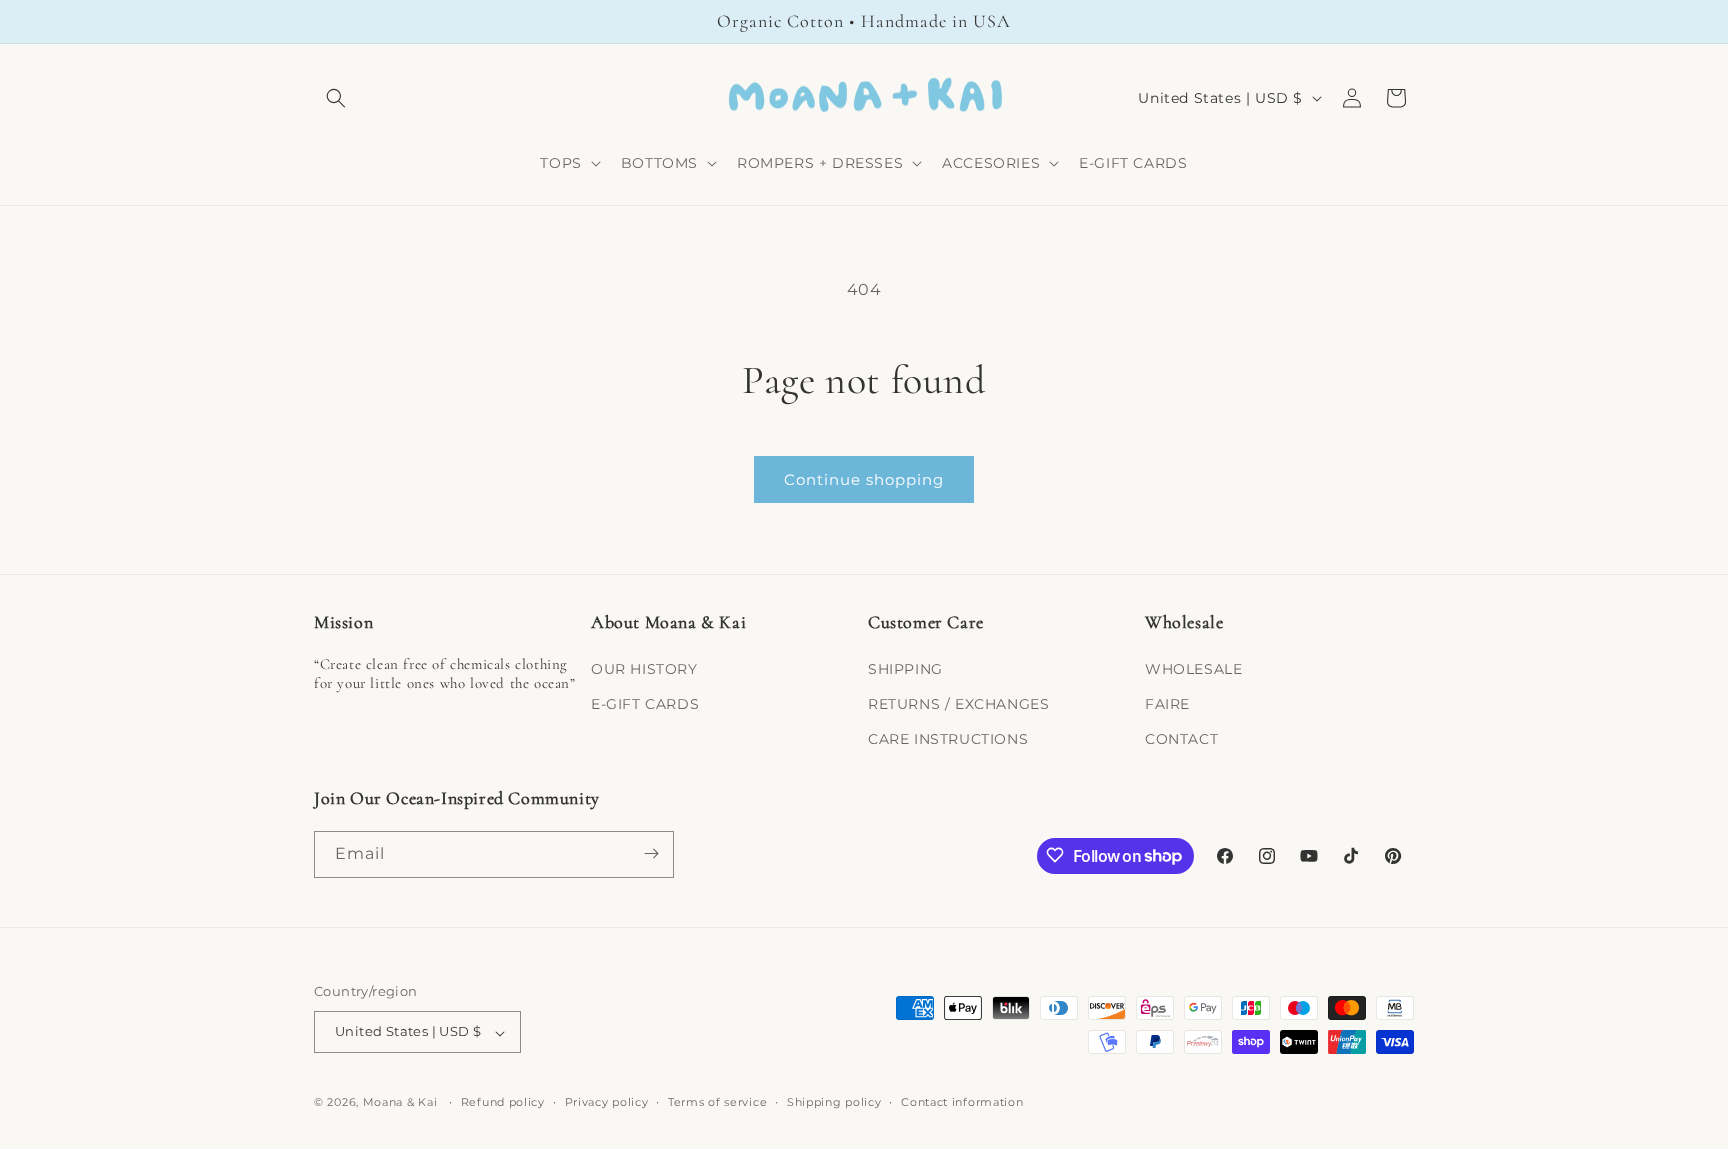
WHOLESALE (1193, 668)
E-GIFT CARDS (645, 703)
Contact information (962, 1102)
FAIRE (1167, 703)
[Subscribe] (651, 853)
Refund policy (503, 1102)
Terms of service (717, 1102)
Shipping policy (834, 1102)
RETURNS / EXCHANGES (958, 703)
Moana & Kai (400, 1103)
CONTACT (1181, 739)
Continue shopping (864, 479)
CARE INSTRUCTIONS (948, 739)
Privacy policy (607, 1102)
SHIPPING (905, 668)
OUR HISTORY (644, 668)
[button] (336, 98)
